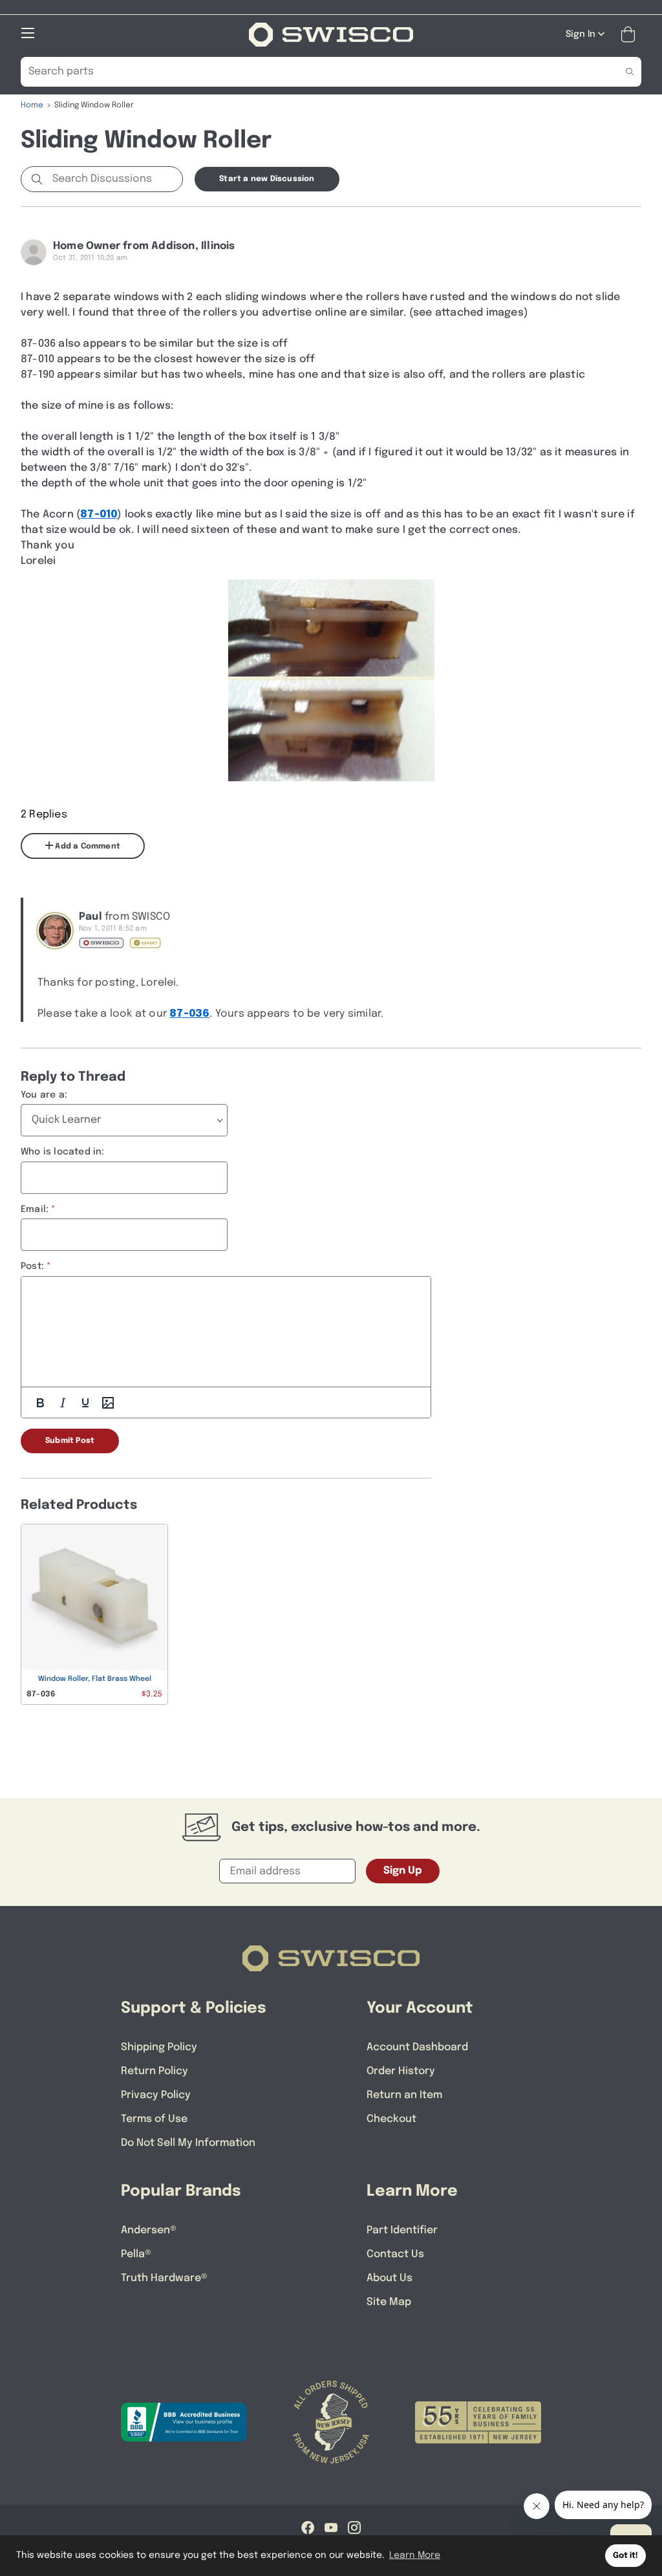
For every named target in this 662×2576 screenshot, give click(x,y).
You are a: (44, 1095)
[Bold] (40, 1403)
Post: (32, 1266)
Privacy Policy (156, 2095)
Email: (35, 1209)
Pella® (136, 2254)
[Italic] (63, 1403)
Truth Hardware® (164, 2278)
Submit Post (70, 1441)
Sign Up (403, 1871)
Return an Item (404, 2095)
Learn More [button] (415, 2555)
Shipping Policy (159, 2047)
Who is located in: (63, 1152)
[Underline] (85, 1403)
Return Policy (155, 2071)
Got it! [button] (625, 2556)
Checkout (391, 2119)
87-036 (189, 1014)
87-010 (99, 514)
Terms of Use (154, 2119)
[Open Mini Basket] (631, 35)
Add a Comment (87, 847)
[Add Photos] (108, 1403)
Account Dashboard (417, 2047)
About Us (390, 2278)
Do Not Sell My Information (188, 2143)
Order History (401, 2071)
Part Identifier (402, 2230)
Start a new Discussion (267, 179)
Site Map (389, 2302)
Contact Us (395, 2254)
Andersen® (149, 2230)
